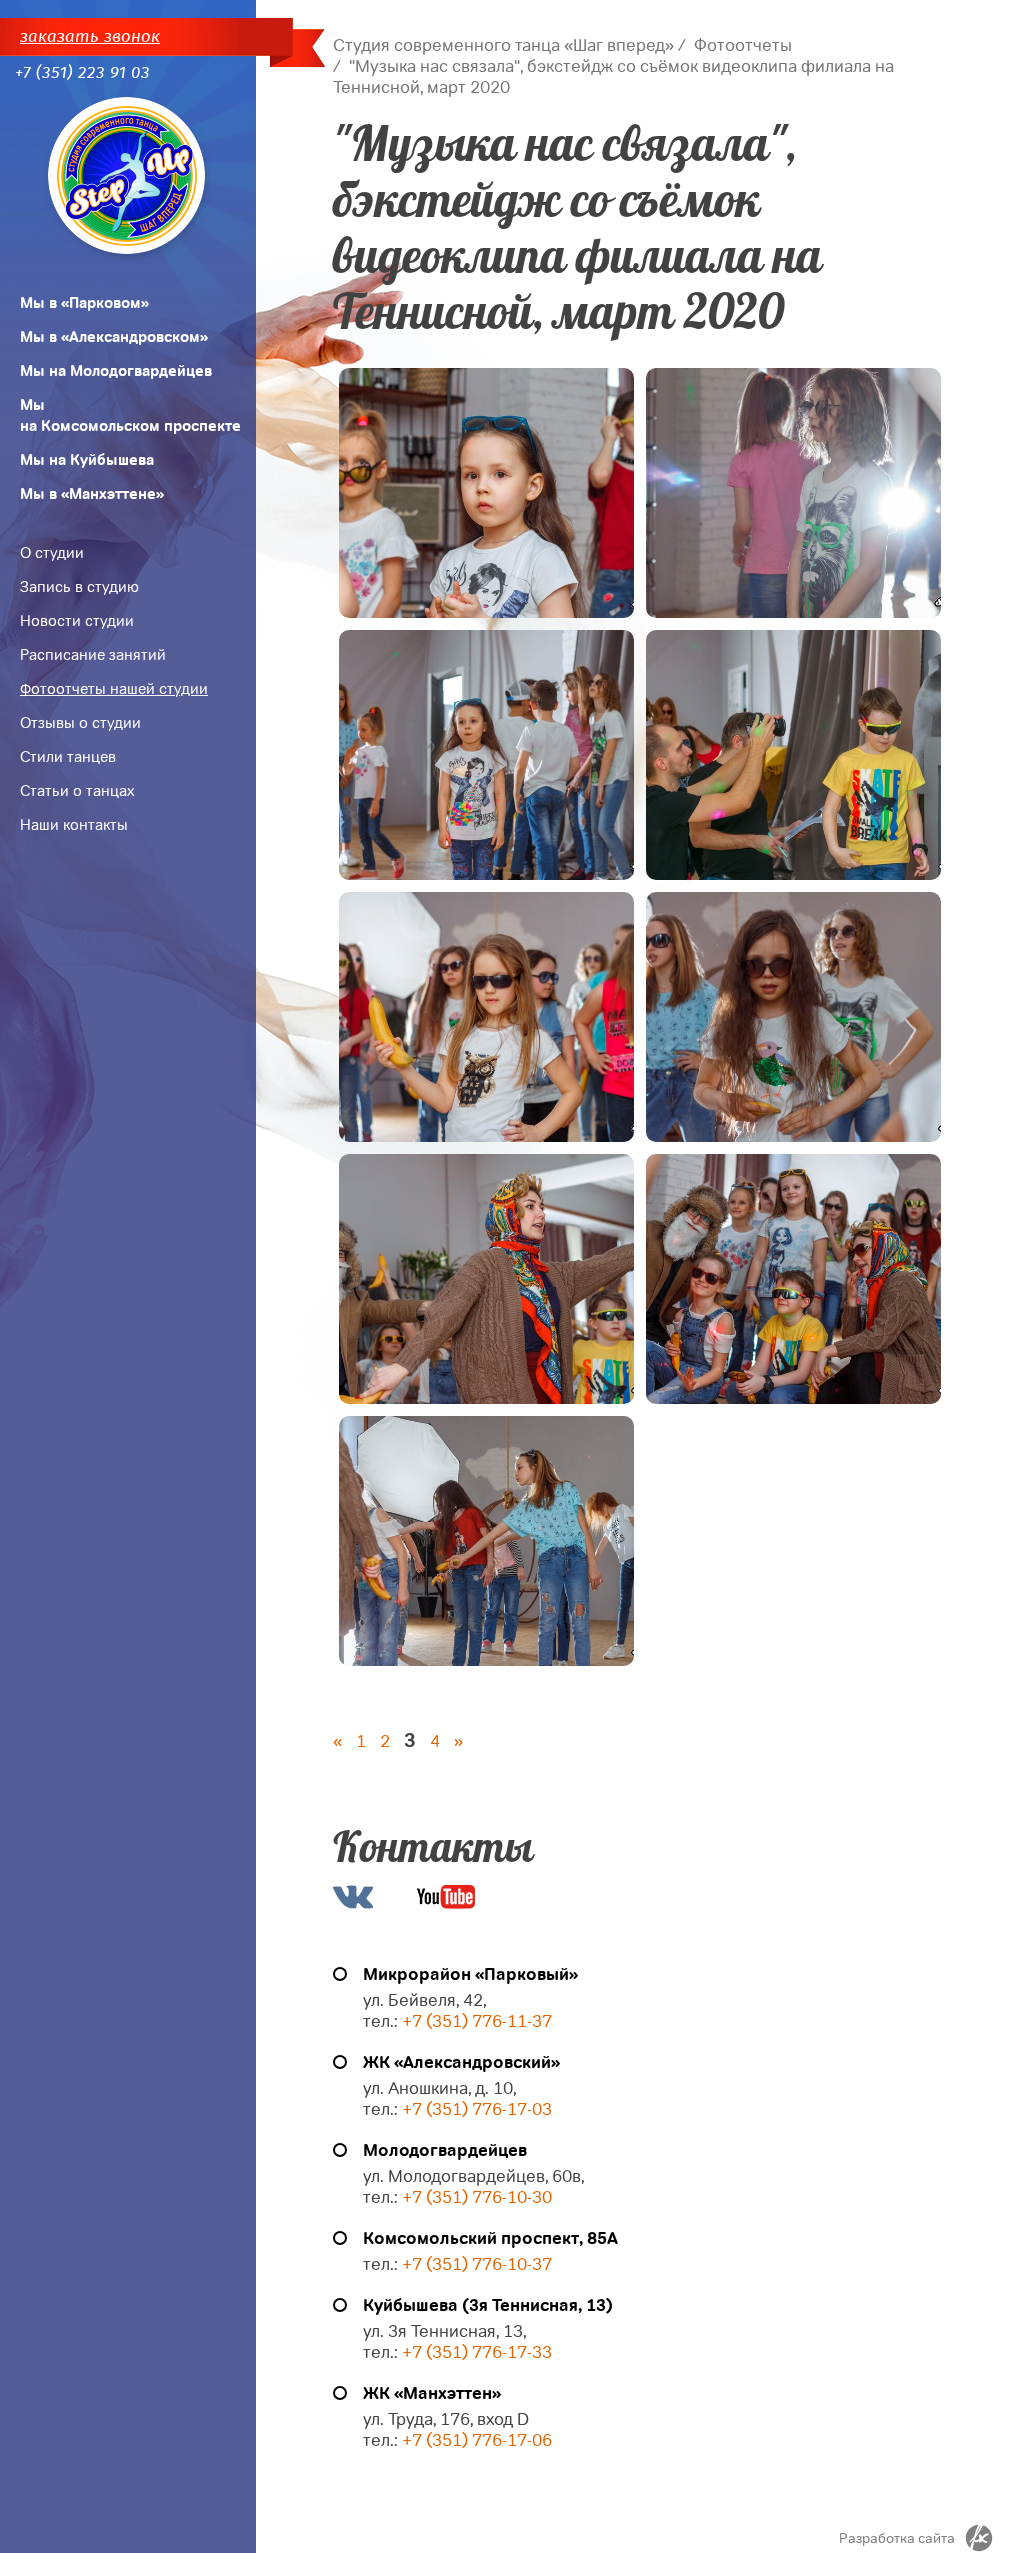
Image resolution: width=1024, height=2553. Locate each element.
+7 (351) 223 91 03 (82, 72)
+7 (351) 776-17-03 (477, 2109)
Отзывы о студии (80, 723)
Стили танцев (68, 757)
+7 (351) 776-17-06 (477, 2440)
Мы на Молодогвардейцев (116, 371)
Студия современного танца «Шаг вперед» (503, 45)
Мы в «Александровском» (114, 337)
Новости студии (77, 621)
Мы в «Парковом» (84, 303)
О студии (52, 553)
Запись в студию (79, 587)
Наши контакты (74, 825)
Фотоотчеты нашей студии (114, 689)
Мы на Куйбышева (87, 460)
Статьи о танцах (77, 791)
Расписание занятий (93, 655)
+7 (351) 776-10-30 (477, 2197)
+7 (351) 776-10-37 (477, 2264)
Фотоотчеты (743, 45)
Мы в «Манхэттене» (92, 494)
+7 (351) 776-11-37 (477, 2021)
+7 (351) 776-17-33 (475, 2352)
